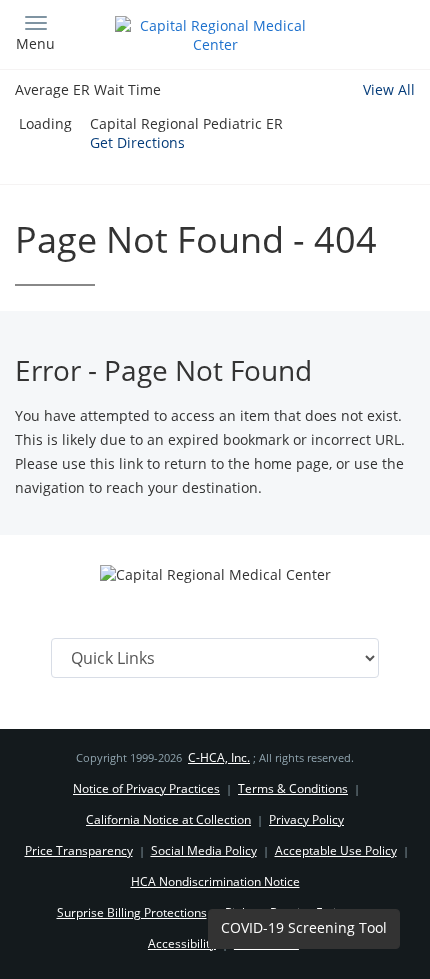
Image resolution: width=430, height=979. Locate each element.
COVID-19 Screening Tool (304, 927)
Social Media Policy (204, 850)
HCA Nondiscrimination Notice (215, 881)
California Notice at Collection (168, 819)
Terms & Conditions (293, 788)
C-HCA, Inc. (219, 757)
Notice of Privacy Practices (146, 788)
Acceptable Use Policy (336, 850)
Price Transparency (79, 850)
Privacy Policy (306, 819)
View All (389, 89)
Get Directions (137, 142)
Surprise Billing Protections (132, 912)
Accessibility (182, 943)
